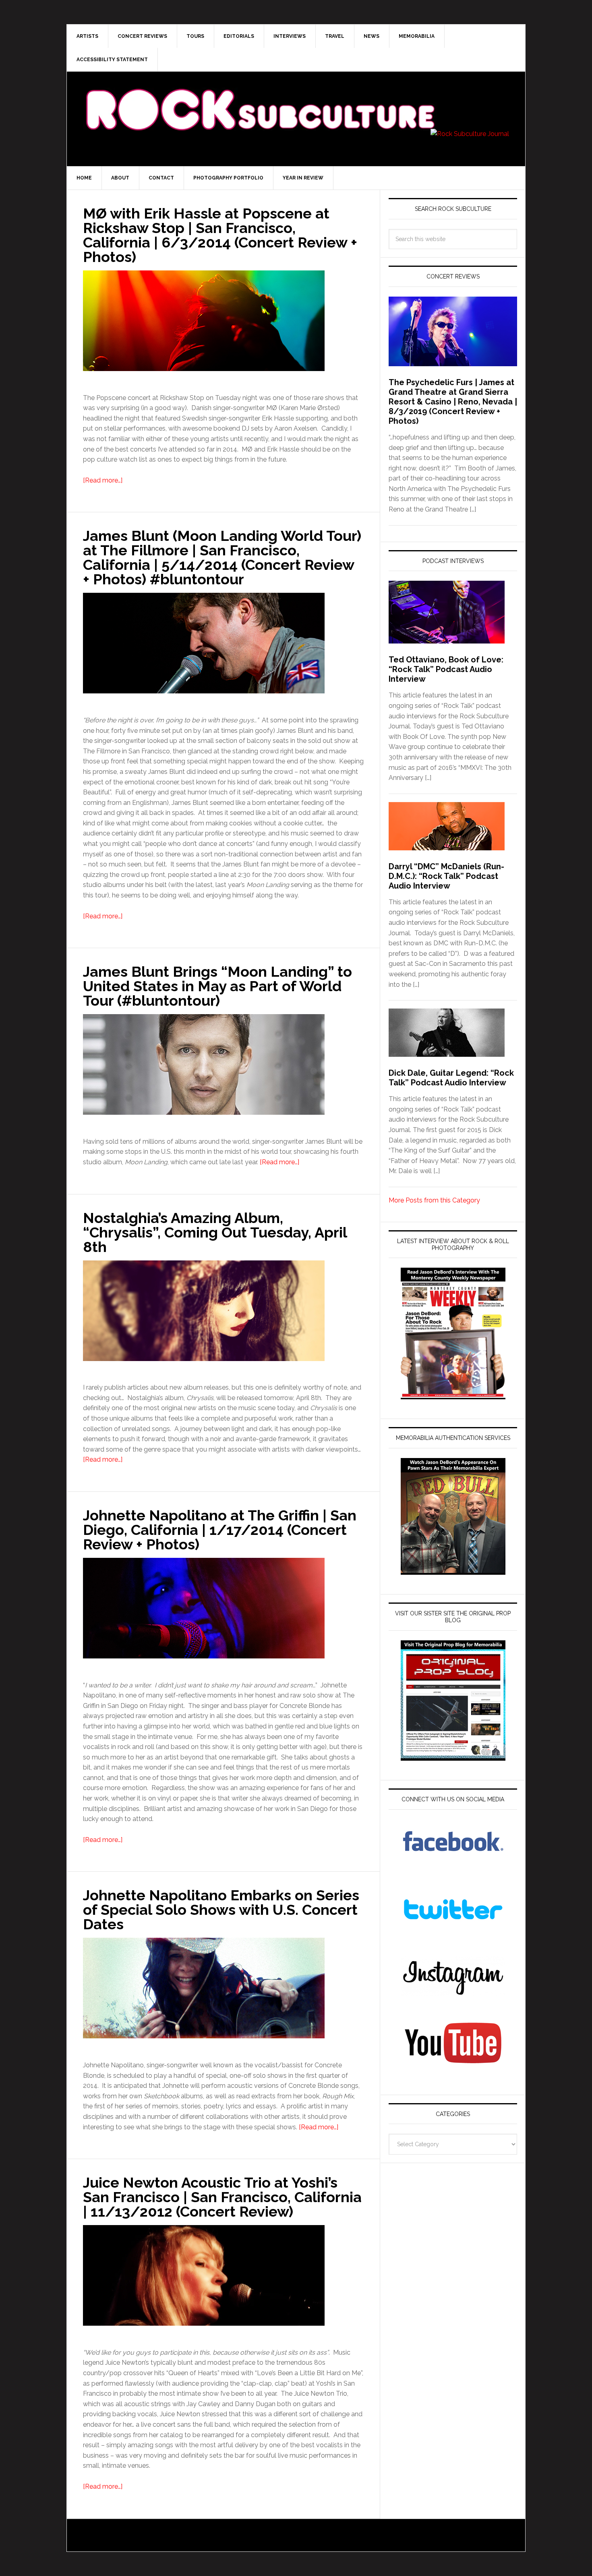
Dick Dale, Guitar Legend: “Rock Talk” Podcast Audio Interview (451, 1078)
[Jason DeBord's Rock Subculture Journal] (260, 97)
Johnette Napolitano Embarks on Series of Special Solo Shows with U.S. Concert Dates (221, 1910)
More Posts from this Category (434, 1200)
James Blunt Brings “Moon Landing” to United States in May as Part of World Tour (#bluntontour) (217, 986)
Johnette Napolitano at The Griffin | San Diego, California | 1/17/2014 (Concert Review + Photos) (220, 1530)
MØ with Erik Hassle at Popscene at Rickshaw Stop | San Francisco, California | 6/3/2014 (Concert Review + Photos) (220, 235)
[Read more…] (103, 480)
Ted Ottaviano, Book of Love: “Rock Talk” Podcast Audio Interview (446, 669)
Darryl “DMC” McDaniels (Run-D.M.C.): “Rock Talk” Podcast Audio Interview (446, 876)
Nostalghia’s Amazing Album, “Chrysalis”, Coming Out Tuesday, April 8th (215, 1232)
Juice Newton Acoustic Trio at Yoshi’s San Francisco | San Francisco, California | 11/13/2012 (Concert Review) (222, 2197)
